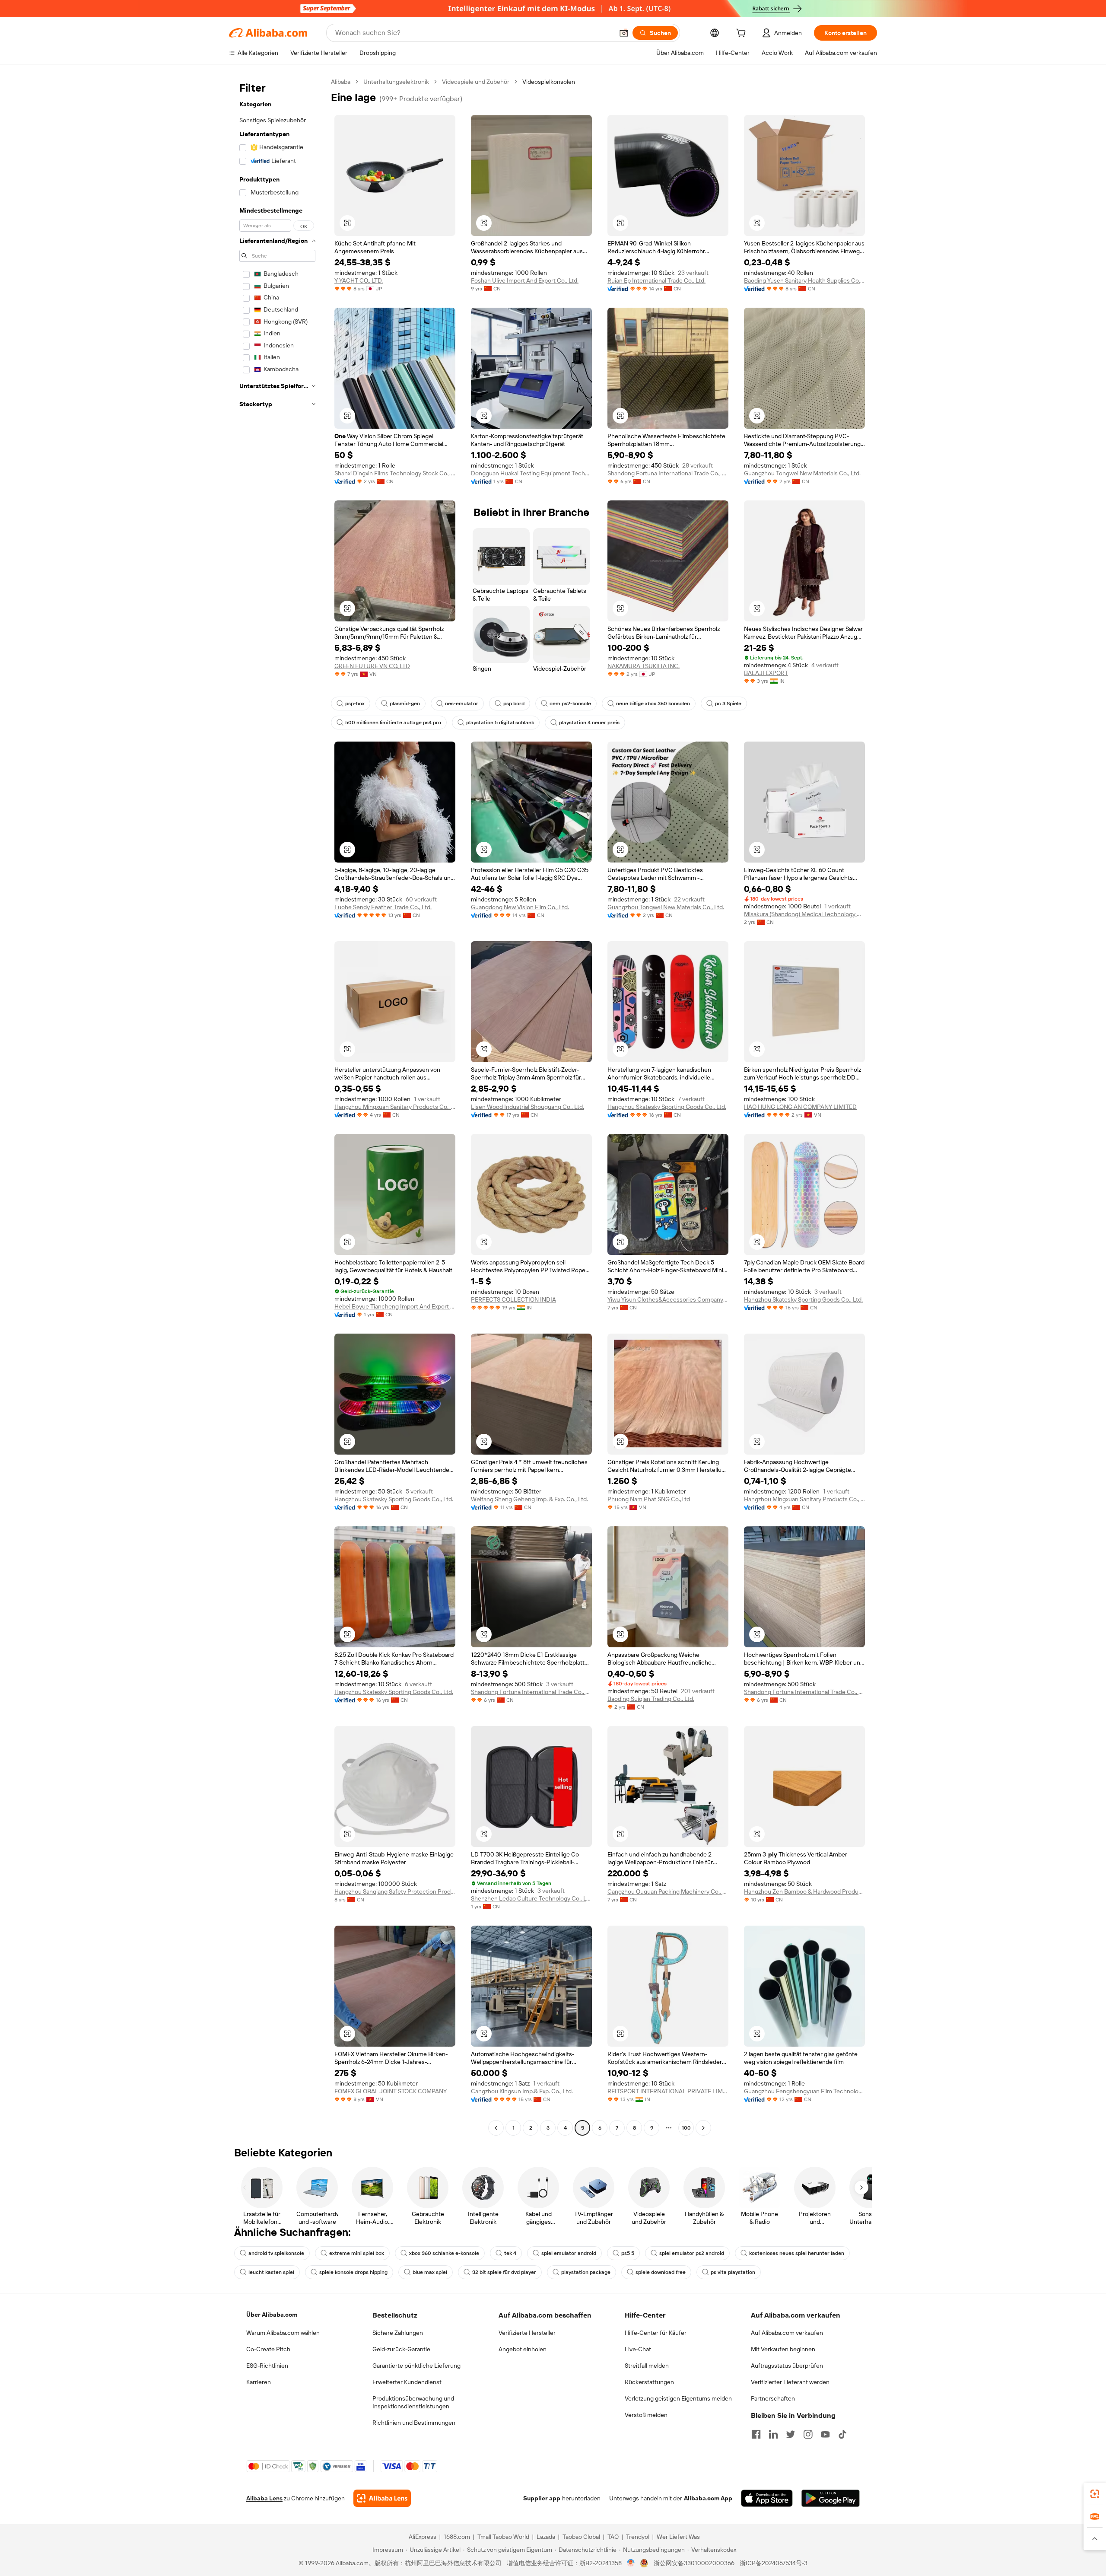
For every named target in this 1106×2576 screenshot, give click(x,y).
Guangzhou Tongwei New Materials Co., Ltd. (802, 473)
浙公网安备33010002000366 (694, 2563)
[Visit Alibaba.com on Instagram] (808, 2434)
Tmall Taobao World (503, 2537)
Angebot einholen (523, 2349)
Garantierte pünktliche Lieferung (416, 2366)
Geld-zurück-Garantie (401, 2349)
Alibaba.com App (708, 2498)
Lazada (546, 2537)
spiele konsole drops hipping (353, 2272)
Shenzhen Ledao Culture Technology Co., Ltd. (531, 1898)
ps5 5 (628, 2253)
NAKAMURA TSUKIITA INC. (644, 666)
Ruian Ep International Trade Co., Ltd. (656, 280)
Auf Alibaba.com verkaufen (787, 2333)
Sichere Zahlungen (398, 2333)
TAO (613, 2537)
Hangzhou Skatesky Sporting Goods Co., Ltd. (667, 1107)
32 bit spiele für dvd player (504, 2272)
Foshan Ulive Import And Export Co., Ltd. (525, 280)
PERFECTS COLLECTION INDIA (513, 1299)
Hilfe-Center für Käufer (656, 2333)
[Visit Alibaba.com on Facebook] (756, 2434)
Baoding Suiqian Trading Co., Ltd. (651, 1699)
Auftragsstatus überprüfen (787, 2366)
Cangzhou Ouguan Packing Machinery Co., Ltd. (668, 1891)
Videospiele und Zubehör (476, 82)
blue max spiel (430, 2272)
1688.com (457, 2537)
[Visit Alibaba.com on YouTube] (825, 2434)
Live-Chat (638, 2349)
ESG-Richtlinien (267, 2366)
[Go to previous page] (496, 2128)
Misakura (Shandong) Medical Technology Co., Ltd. (804, 914)
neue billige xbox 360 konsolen (653, 704)
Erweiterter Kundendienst (407, 2382)
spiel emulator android (569, 2253)
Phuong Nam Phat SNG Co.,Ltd (649, 1499)
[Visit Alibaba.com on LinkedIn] (773, 2434)
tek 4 (510, 2253)
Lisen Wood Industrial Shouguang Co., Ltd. (528, 1107)
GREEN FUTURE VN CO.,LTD (372, 666)
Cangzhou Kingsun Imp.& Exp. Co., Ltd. (522, 2091)
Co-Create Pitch (268, 2349)
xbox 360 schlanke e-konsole (444, 2253)
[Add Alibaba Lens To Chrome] (382, 2498)
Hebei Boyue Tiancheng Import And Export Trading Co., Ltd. (395, 1306)
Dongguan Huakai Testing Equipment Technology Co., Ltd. (531, 473)
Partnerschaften (773, 2398)
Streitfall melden (647, 2366)
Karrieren (259, 2382)
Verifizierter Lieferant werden (790, 2382)
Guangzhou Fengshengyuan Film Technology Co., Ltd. (804, 2091)
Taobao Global (581, 2537)
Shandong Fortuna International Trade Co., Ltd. (668, 473)
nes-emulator (462, 704)
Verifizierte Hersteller (527, 2333)
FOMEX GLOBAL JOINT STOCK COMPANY (391, 2091)
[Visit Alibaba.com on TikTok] (842, 2434)
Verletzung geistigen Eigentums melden (678, 2398)
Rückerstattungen (649, 2382)
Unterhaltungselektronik (396, 82)
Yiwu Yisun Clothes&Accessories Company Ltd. (668, 1299)
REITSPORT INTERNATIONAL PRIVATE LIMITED (668, 2091)
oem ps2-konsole (570, 704)
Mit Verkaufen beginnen (783, 2349)
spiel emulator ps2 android (692, 2253)
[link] (1095, 2494)
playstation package (586, 2272)
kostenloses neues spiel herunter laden (797, 2253)
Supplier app (542, 2498)
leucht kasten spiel (271, 2272)
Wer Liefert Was (678, 2537)
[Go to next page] (703, 2128)
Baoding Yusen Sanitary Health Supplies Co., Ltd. (804, 280)
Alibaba (341, 82)
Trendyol (638, 2537)
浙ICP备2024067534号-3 (774, 2563)
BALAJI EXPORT (766, 673)
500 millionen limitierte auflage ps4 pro (393, 723)
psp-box (355, 704)
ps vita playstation (733, 2272)
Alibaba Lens (264, 2498)
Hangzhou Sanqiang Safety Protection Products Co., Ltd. (395, 1891)
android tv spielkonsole (276, 2253)
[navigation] (277, 1106)
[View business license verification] (631, 2563)
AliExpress (423, 2537)
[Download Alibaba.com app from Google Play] (831, 2498)
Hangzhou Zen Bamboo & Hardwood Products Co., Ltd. (804, 1891)
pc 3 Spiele (728, 704)
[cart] (743, 34)
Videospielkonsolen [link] (549, 82)
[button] (624, 33)
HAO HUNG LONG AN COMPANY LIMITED (800, 1107)
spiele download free (661, 2272)
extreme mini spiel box (357, 2253)
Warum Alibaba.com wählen (283, 2333)
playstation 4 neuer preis (589, 723)
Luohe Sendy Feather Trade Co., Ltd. (383, 907)
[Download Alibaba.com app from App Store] (767, 2498)
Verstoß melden (646, 2415)
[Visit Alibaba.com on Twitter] (791, 2434)
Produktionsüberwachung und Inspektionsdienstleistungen (413, 2402)
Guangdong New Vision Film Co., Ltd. (520, 907)
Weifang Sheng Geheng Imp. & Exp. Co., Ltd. (529, 1499)
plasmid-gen (405, 704)
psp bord (514, 704)
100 (686, 2128)
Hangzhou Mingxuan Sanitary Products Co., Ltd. (395, 1107)
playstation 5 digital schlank (500, 723)
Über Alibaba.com (272, 2315)
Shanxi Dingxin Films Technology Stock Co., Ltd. (395, 473)
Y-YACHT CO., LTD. (359, 280)
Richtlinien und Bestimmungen (414, 2423)
